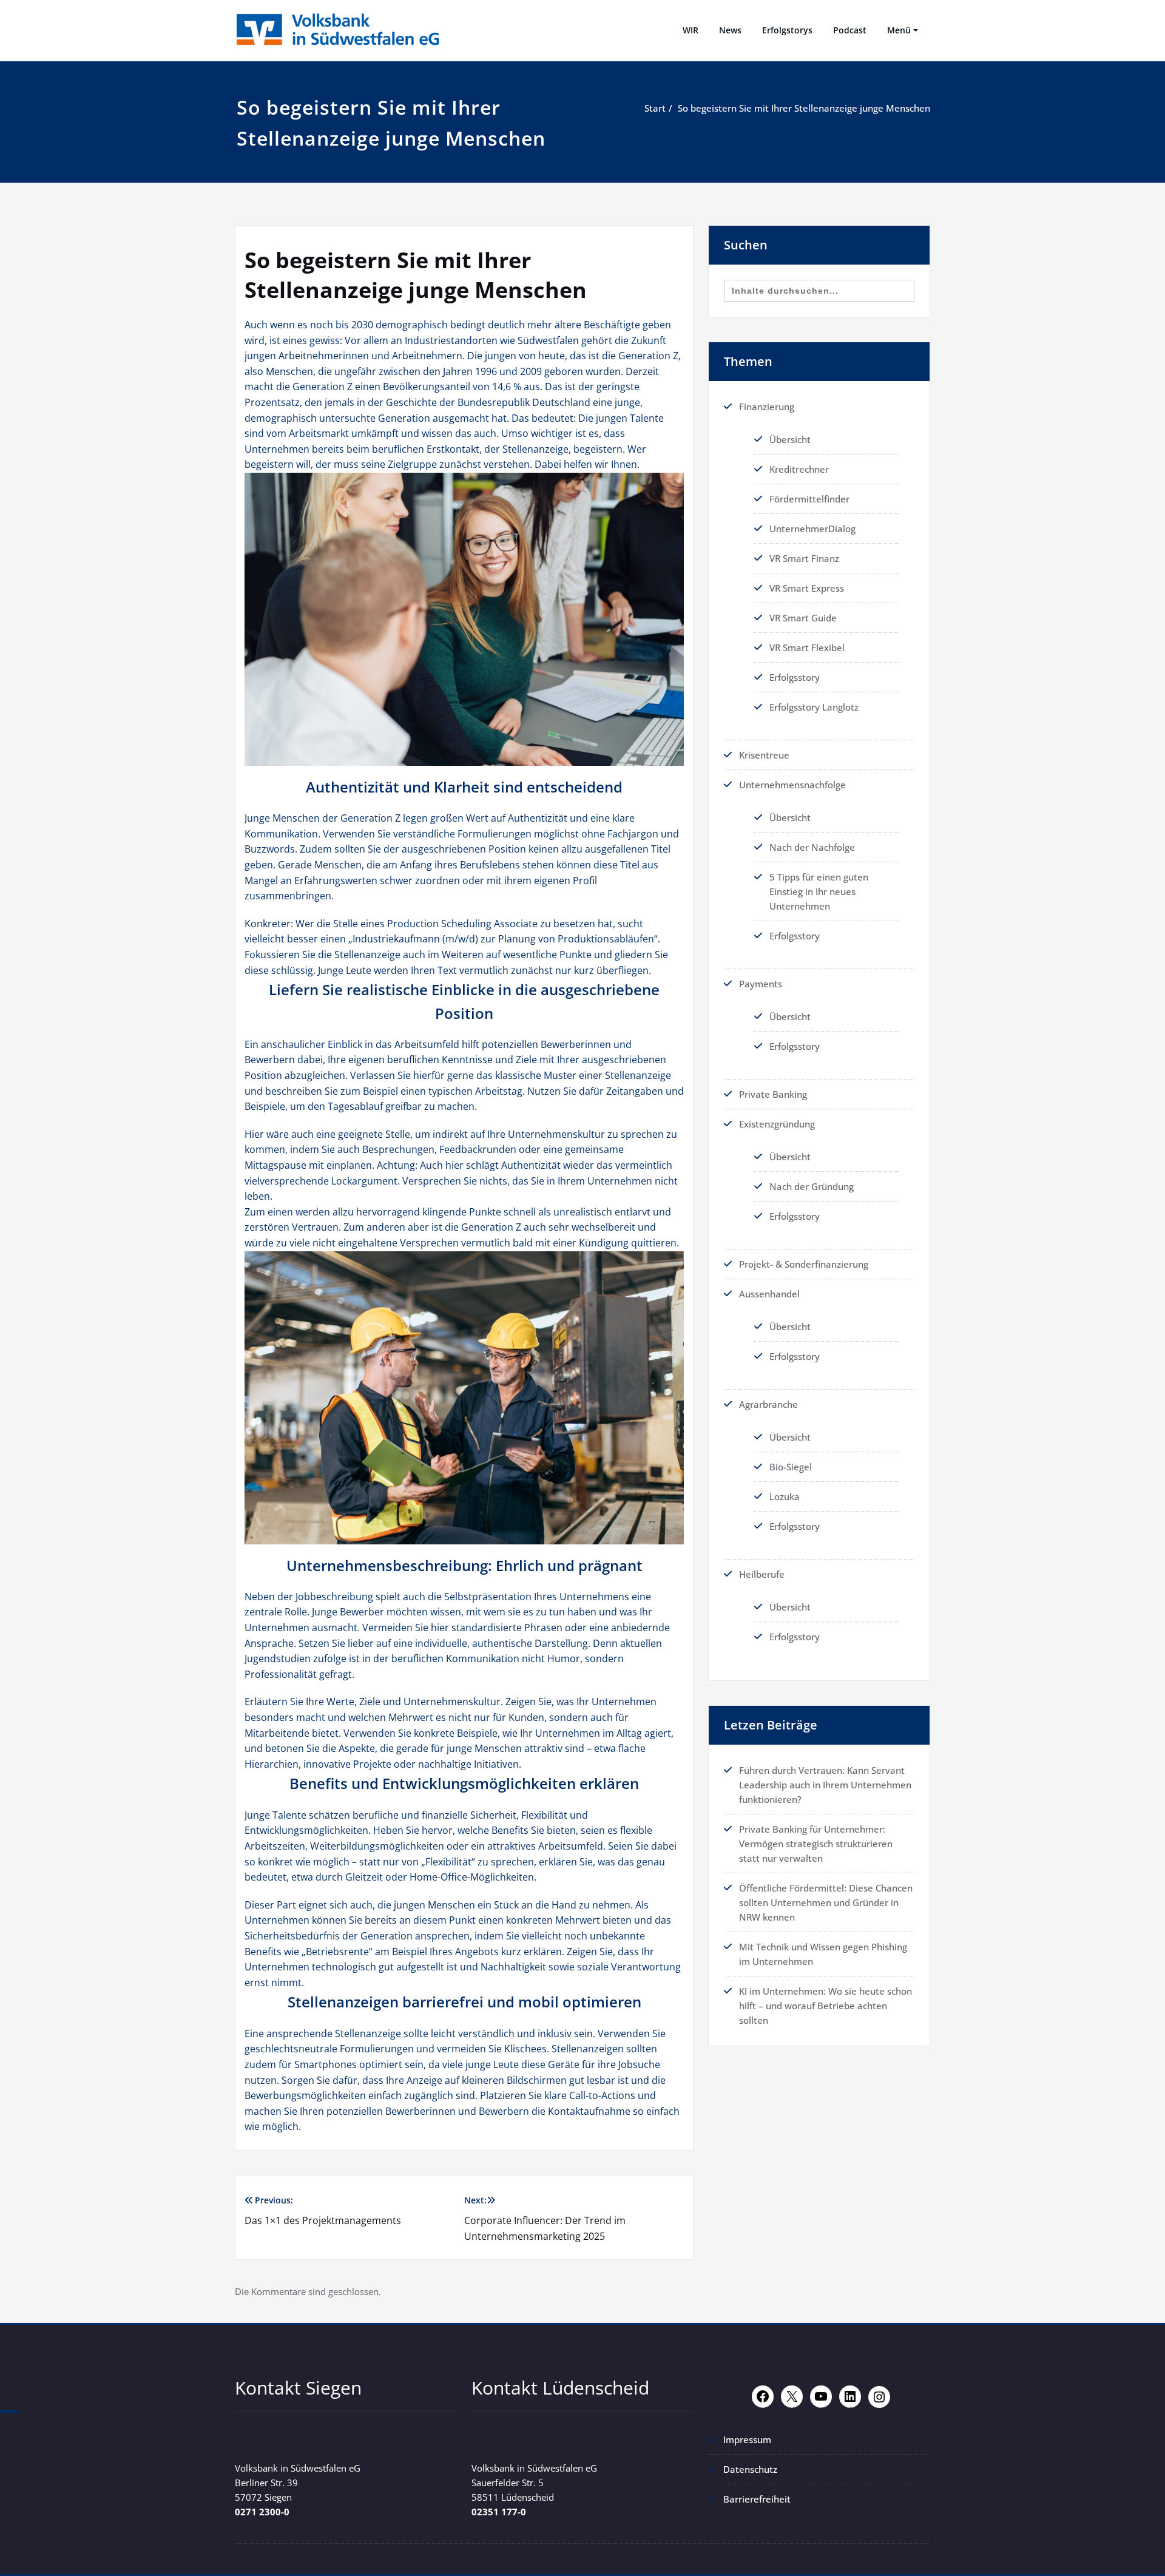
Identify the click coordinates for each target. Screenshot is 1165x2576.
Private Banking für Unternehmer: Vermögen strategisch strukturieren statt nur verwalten (816, 1844)
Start (655, 108)
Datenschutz (750, 2469)
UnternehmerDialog (812, 529)
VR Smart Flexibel (807, 647)
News (730, 30)
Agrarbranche (768, 1404)
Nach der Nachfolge (812, 847)
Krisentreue (764, 755)
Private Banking (773, 1094)
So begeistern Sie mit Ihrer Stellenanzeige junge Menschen (804, 108)
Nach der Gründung (812, 1186)
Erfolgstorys (787, 30)
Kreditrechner (799, 469)
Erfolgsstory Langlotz (814, 707)
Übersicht (790, 439)
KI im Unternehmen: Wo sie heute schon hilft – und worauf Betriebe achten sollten (826, 2006)
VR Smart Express (807, 588)
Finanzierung (767, 407)
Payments (761, 984)
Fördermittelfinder (809, 499)
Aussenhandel (769, 1294)
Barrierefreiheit (757, 2499)
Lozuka (785, 1496)
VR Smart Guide (803, 618)
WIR (691, 30)
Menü (899, 30)
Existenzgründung (777, 1124)
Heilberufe (762, 1574)
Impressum (747, 2439)
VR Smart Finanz (804, 558)
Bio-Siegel (791, 1467)
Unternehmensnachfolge (792, 785)
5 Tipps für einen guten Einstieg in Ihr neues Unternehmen (819, 891)
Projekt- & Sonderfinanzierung (804, 1264)
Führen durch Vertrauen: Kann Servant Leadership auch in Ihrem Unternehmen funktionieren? (825, 1785)
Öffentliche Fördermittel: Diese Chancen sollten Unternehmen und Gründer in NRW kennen (826, 1902)
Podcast (850, 30)
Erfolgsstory (795, 677)
